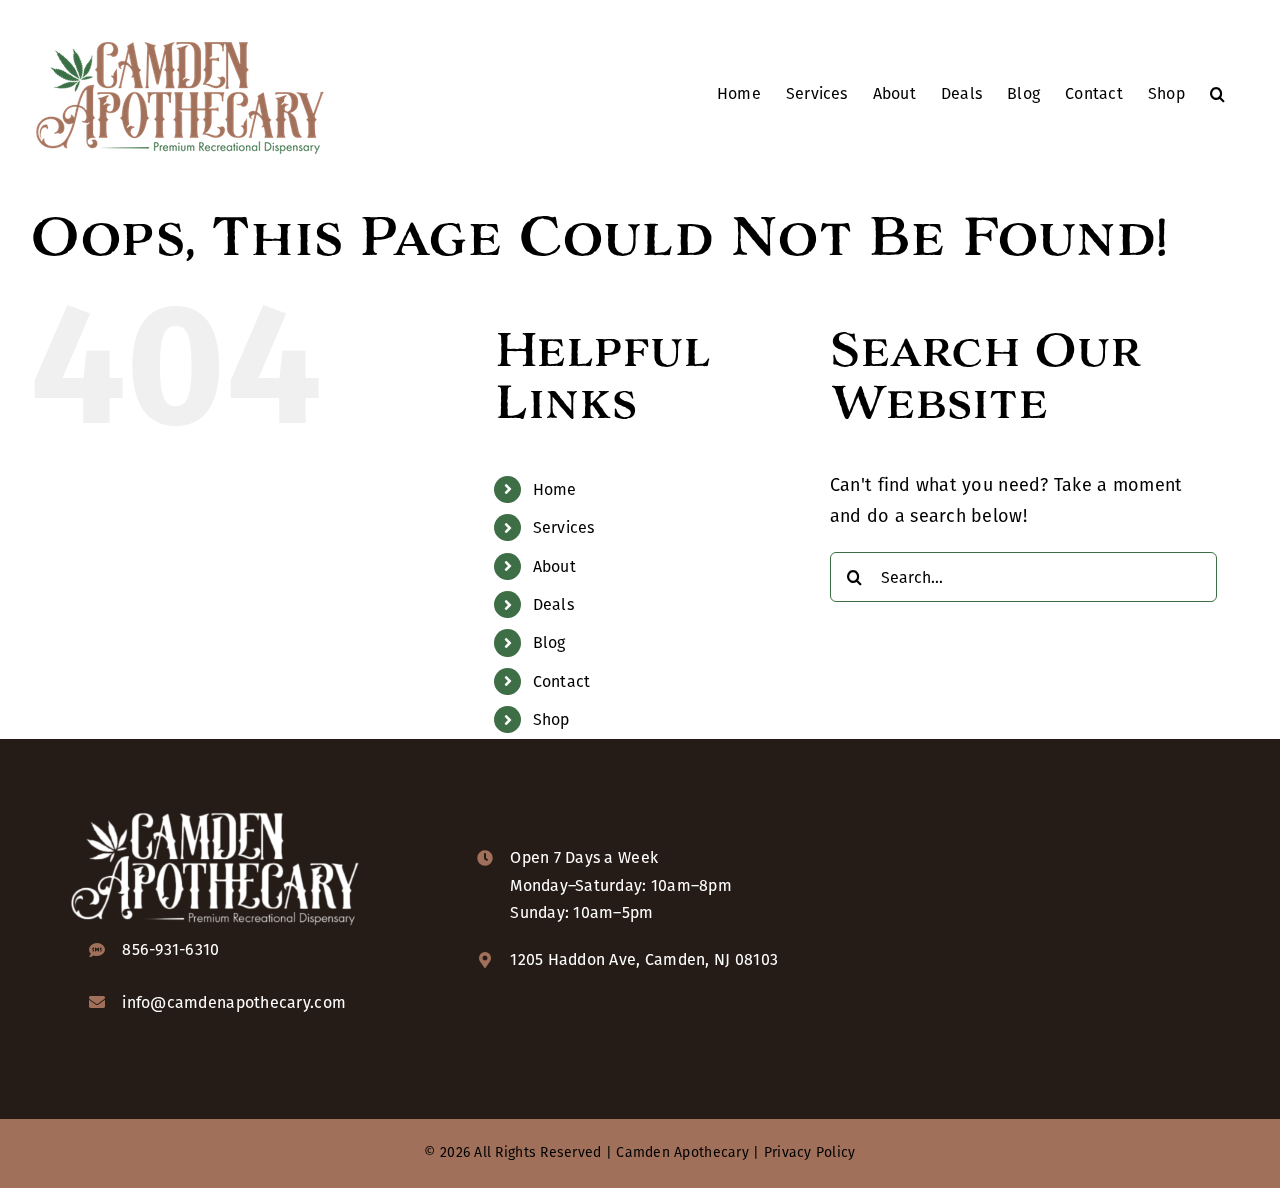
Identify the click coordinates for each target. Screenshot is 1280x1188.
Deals (553, 604)
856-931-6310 (170, 949)
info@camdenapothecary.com (234, 1002)
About (554, 566)
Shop (551, 719)
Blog (549, 642)
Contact (562, 681)
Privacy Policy (810, 1152)
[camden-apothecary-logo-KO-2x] (215, 811)
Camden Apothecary (682, 1152)
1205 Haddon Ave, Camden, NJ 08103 (644, 959)
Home (555, 489)
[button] (1217, 92)
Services (564, 527)
